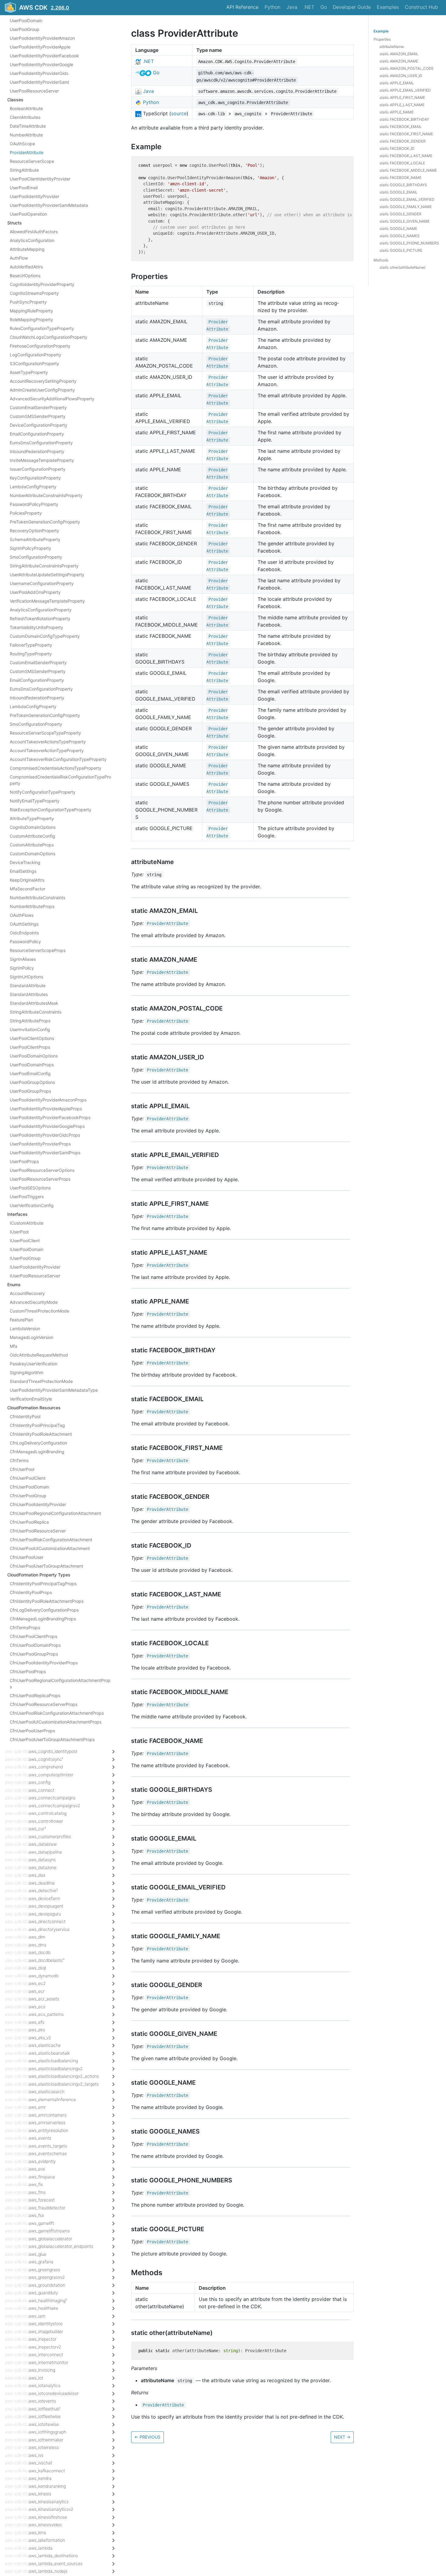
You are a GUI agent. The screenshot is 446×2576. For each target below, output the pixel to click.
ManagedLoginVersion (32, 1337)
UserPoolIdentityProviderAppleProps (46, 1109)
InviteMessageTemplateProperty (42, 460)
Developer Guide (352, 7)
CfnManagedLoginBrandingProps (43, 1619)
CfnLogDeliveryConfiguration (38, 1443)
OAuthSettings (24, 924)
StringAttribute (24, 170)
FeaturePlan (21, 1320)
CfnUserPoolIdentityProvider (38, 1504)
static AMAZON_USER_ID (401, 76)
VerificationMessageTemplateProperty (47, 601)
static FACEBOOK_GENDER (403, 141)
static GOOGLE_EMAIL (399, 192)
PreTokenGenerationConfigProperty (45, 522)
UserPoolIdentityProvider (34, 196)
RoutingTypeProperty (31, 654)
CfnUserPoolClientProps (33, 1636)
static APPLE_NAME (397, 112)
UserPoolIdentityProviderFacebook (44, 56)
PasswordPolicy (25, 942)
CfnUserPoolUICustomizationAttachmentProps (56, 1722)
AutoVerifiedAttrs (26, 267)
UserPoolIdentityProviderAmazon (42, 38)
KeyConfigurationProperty (35, 478)
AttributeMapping (27, 249)
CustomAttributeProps (32, 845)
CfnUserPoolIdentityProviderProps (44, 1663)
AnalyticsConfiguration (32, 240)
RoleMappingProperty (31, 319)
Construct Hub (421, 7)
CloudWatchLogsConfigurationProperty (49, 337)
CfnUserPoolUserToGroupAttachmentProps (52, 1739)
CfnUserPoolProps (28, 1671)
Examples (388, 7)
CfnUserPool (22, 1469)
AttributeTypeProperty (32, 818)
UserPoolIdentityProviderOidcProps (45, 1135)
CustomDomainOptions (32, 854)
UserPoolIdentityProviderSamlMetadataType (54, 1390)
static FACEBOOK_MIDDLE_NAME (408, 170)
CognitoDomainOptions (33, 827)
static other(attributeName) (402, 267)
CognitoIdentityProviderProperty (42, 284)
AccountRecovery (27, 1293)
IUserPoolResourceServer (35, 1276)
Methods (381, 260)
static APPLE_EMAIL (397, 83)
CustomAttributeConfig (32, 836)
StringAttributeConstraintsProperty (44, 566)
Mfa (14, 1346)
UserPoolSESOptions (30, 1188)
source (179, 113)
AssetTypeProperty (29, 372)
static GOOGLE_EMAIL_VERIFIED (407, 199)
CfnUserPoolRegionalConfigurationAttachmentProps (60, 1683)
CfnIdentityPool (25, 1416)
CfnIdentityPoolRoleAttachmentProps (47, 1601)
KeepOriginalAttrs (27, 880)
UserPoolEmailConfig (30, 1073)
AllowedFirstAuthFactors (34, 232)
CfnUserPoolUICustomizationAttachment (50, 1548)
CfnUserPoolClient (28, 1478)
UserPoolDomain (26, 20)
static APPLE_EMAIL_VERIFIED (405, 90)
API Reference (242, 7)
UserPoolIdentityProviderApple (40, 47)
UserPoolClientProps (30, 1047)
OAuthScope (22, 144)
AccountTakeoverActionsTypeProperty (48, 742)
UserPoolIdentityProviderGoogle (41, 64)
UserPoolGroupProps (30, 1091)
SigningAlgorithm (27, 1372)
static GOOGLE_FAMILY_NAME (406, 207)
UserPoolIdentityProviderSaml (39, 82)
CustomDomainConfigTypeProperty (45, 636)
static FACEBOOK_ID (397, 148)
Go (324, 7)
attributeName (392, 47)
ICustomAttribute (27, 1223)
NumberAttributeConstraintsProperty (46, 495)
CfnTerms (19, 1460)
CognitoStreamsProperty (34, 293)
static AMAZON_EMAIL (399, 54)
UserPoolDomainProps (32, 1065)
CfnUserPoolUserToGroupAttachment (46, 1566)
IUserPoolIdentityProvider (35, 1267)
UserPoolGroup (25, 29)
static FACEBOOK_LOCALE (402, 163)
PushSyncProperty (28, 302)
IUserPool (19, 1232)
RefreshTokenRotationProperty (40, 619)
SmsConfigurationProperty (36, 557)
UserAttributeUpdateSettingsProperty (47, 575)
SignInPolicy (22, 968)
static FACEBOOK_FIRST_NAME (406, 134)
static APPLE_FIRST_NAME (402, 98)
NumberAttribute (26, 135)
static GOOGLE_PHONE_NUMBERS (409, 243)
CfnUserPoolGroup (28, 1496)
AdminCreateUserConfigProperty (42, 390)
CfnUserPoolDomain (29, 1487)
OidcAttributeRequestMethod (39, 1355)
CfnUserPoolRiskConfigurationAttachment (51, 1540)
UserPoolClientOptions (32, 1038)
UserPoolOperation (28, 214)
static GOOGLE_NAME (398, 229)
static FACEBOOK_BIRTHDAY (404, 119)
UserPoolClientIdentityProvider (40, 179)
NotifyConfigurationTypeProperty (43, 792)
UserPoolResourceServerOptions (42, 1170)
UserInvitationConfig (30, 1029)
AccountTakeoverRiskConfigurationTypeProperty (58, 759)
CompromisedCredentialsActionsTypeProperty (56, 768)
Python (272, 7)
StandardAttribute (28, 985)
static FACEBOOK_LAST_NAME (406, 156)
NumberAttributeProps (32, 906)
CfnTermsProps (25, 1628)
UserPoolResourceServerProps (40, 1179)
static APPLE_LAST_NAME (402, 105)
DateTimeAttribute (28, 126)
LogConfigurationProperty (35, 355)
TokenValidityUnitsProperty (36, 627)
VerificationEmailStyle (31, 1399)
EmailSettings (23, 871)
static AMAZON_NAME (399, 61)
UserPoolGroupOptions (32, 1082)
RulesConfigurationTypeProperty (42, 328)
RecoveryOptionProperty (34, 531)
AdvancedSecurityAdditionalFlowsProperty (52, 399)
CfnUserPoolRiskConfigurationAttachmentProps (57, 1713)
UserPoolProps (24, 1161)
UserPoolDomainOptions (34, 1056)
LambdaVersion (25, 1328)
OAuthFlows (22, 915)
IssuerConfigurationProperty (38, 469)
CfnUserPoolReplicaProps (35, 1695)
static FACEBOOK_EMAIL (401, 127)
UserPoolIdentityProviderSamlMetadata (49, 205)
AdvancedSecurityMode (34, 1302)
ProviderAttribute (27, 152)
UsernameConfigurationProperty (42, 583)
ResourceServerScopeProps (38, 950)
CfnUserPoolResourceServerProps (44, 1704)
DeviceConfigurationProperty (39, 425)
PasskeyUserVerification (34, 1364)
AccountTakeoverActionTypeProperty (47, 750)
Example (381, 31)
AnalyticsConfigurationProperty (41, 610)
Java (292, 7)
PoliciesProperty (26, 513)
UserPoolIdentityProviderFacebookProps (50, 1117)
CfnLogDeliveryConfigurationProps (44, 1610)
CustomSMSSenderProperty (38, 416)
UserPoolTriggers (27, 1197)
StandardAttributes (29, 994)
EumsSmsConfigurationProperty (41, 443)
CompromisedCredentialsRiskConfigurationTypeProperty (60, 780)
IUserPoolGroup (25, 1258)
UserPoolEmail (24, 188)
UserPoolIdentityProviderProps (40, 1144)
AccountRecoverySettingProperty (43, 381)
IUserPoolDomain (27, 1249)
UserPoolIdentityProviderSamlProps (45, 1153)
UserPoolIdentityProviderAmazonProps (48, 1100)
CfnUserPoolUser (27, 1557)
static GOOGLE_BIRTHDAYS (403, 185)
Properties (382, 39)
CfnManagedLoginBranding (37, 1452)
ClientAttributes (25, 117)
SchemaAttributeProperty (35, 539)
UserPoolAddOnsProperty (35, 592)
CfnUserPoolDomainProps (35, 1645)
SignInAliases (23, 959)
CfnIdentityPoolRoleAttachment (41, 1434)
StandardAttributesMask (34, 1003)
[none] (128, 33)
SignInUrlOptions (26, 977)
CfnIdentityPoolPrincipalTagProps (43, 1584)
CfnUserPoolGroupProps (34, 1654)
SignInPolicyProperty (30, 548)
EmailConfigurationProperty (37, 434)
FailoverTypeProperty (31, 645)
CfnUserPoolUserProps (32, 1731)
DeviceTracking (25, 862)
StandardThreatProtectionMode (41, 1381)
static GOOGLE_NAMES (400, 236)
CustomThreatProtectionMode (39, 1311)
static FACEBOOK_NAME (400, 178)
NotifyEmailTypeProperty (35, 801)
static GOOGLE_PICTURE (401, 250)
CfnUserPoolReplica (29, 1522)
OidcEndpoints (24, 933)
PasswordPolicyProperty (34, 504)
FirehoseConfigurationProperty (40, 346)
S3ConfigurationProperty (34, 363)
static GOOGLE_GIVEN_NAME (405, 221)
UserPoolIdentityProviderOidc (39, 73)
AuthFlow (19, 258)
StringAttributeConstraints (35, 1012)
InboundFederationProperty (37, 451)
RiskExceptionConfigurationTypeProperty (51, 810)
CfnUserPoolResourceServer (38, 1531)
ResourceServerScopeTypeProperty (45, 733)
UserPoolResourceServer (34, 91)
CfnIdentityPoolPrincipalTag (37, 1425)
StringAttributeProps (30, 1021)
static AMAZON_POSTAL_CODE (407, 68)
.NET (309, 7)
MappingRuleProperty (31, 311)
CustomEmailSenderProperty (38, 407)
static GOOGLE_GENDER (400, 214)
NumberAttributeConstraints (37, 898)
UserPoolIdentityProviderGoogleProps (47, 1126)
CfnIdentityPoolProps (31, 1592)
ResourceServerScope (32, 161)
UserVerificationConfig (32, 1205)
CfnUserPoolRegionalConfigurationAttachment (55, 1513)
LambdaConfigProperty (33, 487)
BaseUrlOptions (25, 276)
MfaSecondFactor (27, 889)
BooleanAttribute (26, 108)
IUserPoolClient (25, 1241)
